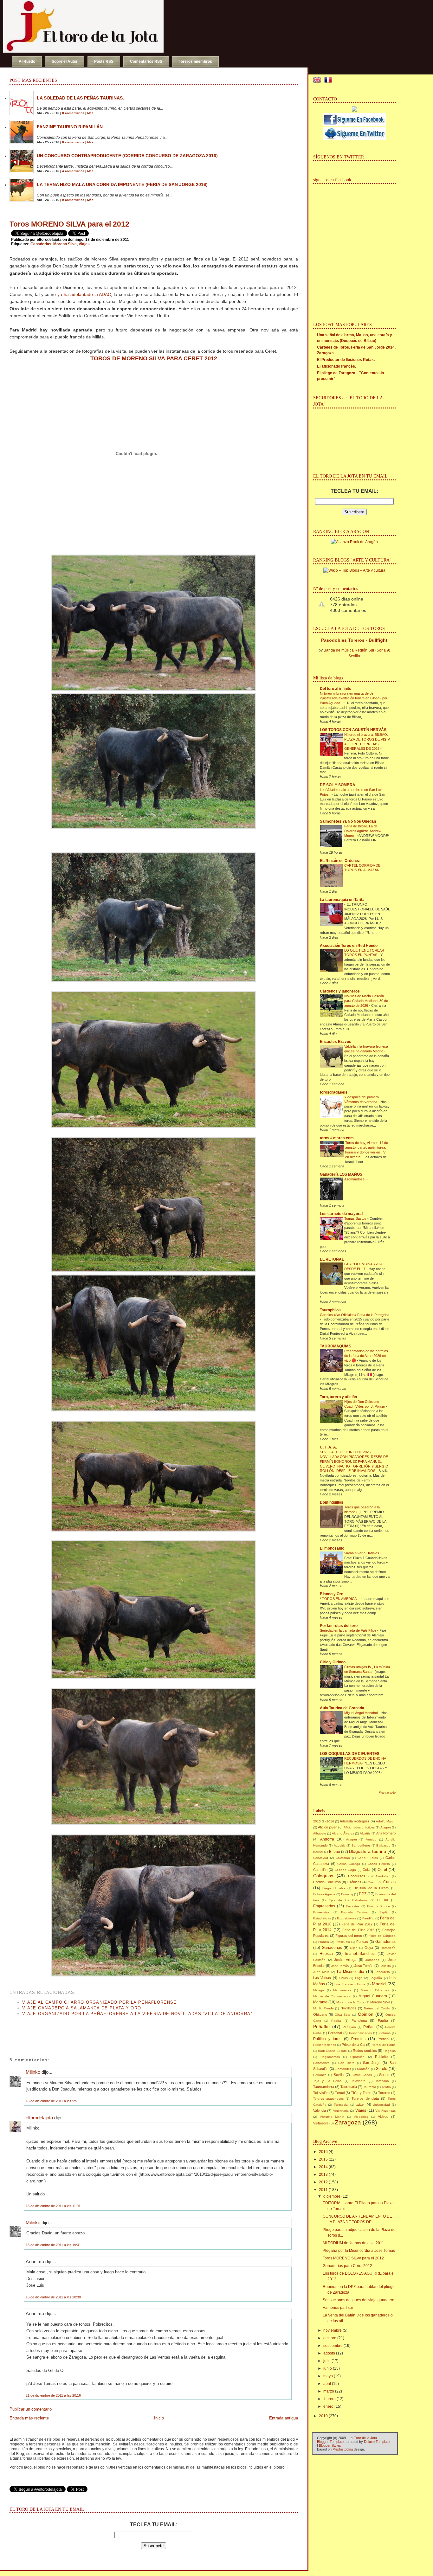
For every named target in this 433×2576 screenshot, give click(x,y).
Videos (383, 2117)
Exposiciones (347, 1918)
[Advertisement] (84, 2031)
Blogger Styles (330, 2445)
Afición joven (328, 1827)
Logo (359, 1978)
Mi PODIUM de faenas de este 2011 (353, 2243)
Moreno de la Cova (350, 2002)
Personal (335, 2033)
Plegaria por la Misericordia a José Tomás (359, 2251)
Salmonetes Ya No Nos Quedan (348, 821)
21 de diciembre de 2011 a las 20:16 (53, 2395)
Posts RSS (104, 61)
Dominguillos (332, 1502)
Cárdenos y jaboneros (340, 991)
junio (328, 2368)
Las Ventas (322, 1978)
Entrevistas (321, 1912)
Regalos (390, 2051)
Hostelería (388, 1948)
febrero (330, 2399)
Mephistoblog (343, 2449)
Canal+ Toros (368, 1858)
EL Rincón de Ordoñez (340, 861)
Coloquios (323, 1876)
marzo (329, 2391)
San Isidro (346, 2063)
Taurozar (370, 2087)
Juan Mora (321, 1972)
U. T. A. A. (328, 1447)
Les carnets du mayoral (341, 1214)
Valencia (320, 2110)
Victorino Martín (332, 2117)
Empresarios (324, 1906)
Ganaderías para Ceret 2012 (347, 2266)
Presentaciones (325, 2045)
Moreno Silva (65, 244)
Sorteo (384, 2075)
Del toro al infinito (336, 689)
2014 (323, 2167)
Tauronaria (349, 2087)
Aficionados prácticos (359, 1827)
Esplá (384, 1912)
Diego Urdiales (334, 1888)
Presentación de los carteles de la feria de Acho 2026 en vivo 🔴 (366, 1356)
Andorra (327, 1839)
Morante (320, 2002)
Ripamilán (357, 2057)
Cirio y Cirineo (333, 1662)
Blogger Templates (331, 2442)
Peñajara (349, 2027)
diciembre (332, 2196)
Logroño (376, 1978)
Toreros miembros (195, 61)
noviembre (333, 2330)
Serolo (382, 2069)
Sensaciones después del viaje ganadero (359, 2300)
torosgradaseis (334, 1092)
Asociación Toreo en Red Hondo (349, 946)
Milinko (33, 2072)
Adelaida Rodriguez (355, 1821)
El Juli (383, 1900)
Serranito (320, 2075)
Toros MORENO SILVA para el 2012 (69, 224)
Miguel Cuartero (373, 1996)
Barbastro (383, 1845)
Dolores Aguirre (324, 1894)
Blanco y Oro (332, 1594)
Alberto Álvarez (343, 1833)
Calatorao (343, 1858)
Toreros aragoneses (328, 2099)
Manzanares (342, 1990)
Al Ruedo (27, 61)
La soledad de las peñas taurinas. (80, 98)
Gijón (354, 1948)
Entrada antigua (284, 2418)
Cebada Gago (346, 1870)
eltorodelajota (39, 2118)
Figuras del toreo (349, 1936)
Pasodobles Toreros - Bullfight (354, 640)
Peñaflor (322, 2027)
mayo (328, 2376)
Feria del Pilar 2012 (357, 1924)
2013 (323, 2175)
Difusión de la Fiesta (371, 1888)
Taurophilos (330, 1310)
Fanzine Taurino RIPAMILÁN (70, 127)
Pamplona (359, 2020)
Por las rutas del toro (339, 1626)
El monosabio (332, 1548)
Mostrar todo (387, 1793)
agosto (329, 2353)
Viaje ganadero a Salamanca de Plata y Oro (82, 2008)
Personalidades (360, 2033)
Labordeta (382, 1972)
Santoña (363, 2069)
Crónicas (354, 1882)
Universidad (381, 2105)
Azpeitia (340, 1845)
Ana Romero (386, 1833)
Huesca (326, 1954)
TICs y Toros (361, 2093)
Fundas (362, 1942)
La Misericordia (351, 1972)
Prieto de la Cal (353, 2045)
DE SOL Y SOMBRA (338, 785)
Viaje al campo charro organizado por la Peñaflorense (100, 2002)
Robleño (381, 2057)
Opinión (366, 2014)
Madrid (379, 1984)
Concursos (357, 1876)
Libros (343, 1978)
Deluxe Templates (378, 2442)
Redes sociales (365, 2051)
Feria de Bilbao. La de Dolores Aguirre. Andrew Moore (363, 831)
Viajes (84, 244)
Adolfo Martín (386, 1821)
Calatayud (321, 1858)
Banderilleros (361, 1845)
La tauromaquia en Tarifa (342, 900)
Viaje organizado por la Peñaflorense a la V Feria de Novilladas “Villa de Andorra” (137, 2014)
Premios (358, 2039)
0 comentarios (73, 113)
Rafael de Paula (383, 2045)
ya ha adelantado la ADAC (84, 294)
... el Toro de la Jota (362, 2438)
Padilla (336, 2021)
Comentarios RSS (146, 61)
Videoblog (361, 2117)
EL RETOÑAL (332, 1259)
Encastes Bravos (336, 1042)
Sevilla (339, 2075)
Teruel (340, 2093)
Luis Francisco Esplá (350, 1984)
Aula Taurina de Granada (342, 1708)
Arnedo (371, 1839)
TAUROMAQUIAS (336, 1346)
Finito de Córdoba (382, 1936)
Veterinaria (341, 2111)
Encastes (353, 1906)
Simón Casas (362, 2075)
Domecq (347, 1894)
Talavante (358, 2081)
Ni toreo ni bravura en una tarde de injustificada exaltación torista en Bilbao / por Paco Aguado (354, 698)
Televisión (321, 2093)
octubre (330, 2338)
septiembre (333, 2346)
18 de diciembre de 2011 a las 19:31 (53, 2245)
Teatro (386, 2087)
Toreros (384, 2093)
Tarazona (382, 2081)
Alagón (386, 1827)
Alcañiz (365, 1833)
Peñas (369, 2027)
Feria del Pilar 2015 (358, 1930)
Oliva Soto (343, 2015)
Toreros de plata (365, 2098)
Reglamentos (330, 2057)
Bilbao (335, 1852)
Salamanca (321, 2063)
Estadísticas (322, 1918)
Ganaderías (332, 1948)
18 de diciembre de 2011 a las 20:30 (53, 2297)
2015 (317, 1821)
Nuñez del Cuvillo (377, 2008)
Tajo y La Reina (327, 2081)
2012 (323, 2182)
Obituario (320, 2014)
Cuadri (372, 1882)
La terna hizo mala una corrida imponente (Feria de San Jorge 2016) (122, 184)
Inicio (159, 2418)
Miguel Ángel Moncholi (362, 1713)
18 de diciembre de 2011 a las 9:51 (52, 2101)
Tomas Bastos (356, 1218)
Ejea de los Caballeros (348, 1900)
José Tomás (364, 1966)
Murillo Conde (323, 2008)
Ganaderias (41, 244)
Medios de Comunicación (332, 1996)
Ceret (382, 1870)
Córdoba (382, 1876)
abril (327, 2384)
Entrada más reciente (29, 2418)
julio (327, 2361)
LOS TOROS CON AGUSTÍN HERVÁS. (354, 730)
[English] (318, 81)
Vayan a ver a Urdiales (362, 1553)
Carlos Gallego (349, 1864)
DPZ (363, 1894)
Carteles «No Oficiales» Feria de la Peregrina (355, 1315)
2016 (330, 1821)
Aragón (352, 1839)
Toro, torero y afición (338, 1397)
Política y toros (327, 2039)
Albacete (320, 1833)
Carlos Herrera (379, 1864)
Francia (324, 1942)
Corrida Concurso (327, 1882)
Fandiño (368, 1918)
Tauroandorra (324, 2087)
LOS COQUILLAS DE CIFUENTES (350, 1754)
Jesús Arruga (345, 1960)
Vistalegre (321, 2123)
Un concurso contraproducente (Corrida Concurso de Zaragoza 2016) (127, 156)
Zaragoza (348, 2122)
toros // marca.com (337, 1138)
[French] (329, 81)
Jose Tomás (340, 1966)
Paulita (383, 2020)
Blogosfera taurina (367, 1851)
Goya (369, 1948)
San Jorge (372, 2063)
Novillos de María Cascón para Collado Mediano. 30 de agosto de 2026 (366, 1001)
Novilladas (348, 2008)
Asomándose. (355, 1179)
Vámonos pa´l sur (338, 2308)
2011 (323, 2190)
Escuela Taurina (354, 1912)
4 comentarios (73, 171)
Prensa (383, 2039)
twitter (360, 2104)
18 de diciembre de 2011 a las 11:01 (53, 2206)
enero (328, 2406)
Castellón (320, 1870)
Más (90, 113)
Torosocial (341, 2105)
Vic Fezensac (385, 2111)
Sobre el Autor (65, 61)
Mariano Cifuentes (375, 1990)
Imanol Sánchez (360, 1954)
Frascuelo (343, 1942)
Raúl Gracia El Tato (332, 2051)
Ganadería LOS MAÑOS (341, 1174)
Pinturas (385, 2033)
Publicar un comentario (31, 2409)
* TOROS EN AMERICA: (339, 1599)
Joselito (385, 1966)
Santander (343, 2069)
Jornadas (372, 1960)
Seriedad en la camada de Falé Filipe (349, 1630)
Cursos (389, 1882)
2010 (323, 2416)
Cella (366, 1870)
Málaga (319, 1990)
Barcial (318, 1852)
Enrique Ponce (378, 1906)
